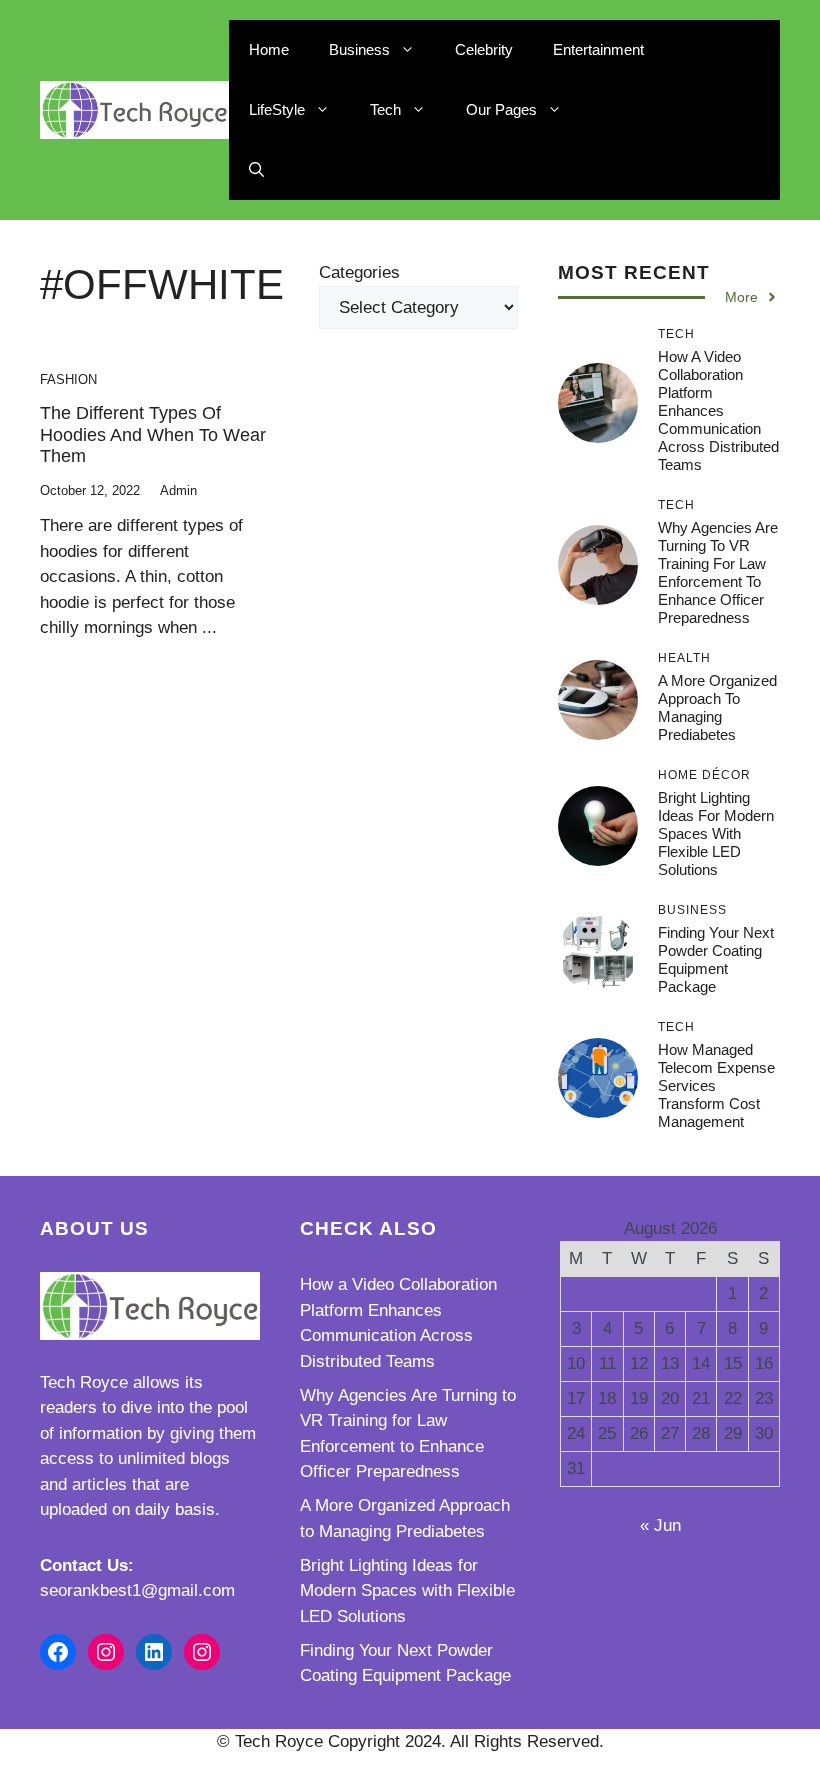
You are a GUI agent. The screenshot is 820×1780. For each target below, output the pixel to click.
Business (359, 49)
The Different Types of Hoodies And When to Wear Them (153, 434)
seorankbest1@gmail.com (137, 1590)
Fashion (68, 379)
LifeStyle (277, 109)
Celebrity (484, 49)
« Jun (660, 1525)
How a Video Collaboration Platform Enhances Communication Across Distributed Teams (718, 410)
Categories (359, 272)
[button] (256, 170)
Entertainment (598, 49)
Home (269, 49)
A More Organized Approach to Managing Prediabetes (717, 707)
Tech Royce (84, 1382)
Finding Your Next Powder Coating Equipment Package (716, 959)
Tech (385, 109)
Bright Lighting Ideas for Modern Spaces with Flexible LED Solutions (716, 833)
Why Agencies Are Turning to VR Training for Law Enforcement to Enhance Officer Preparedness (718, 572)
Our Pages (501, 109)
